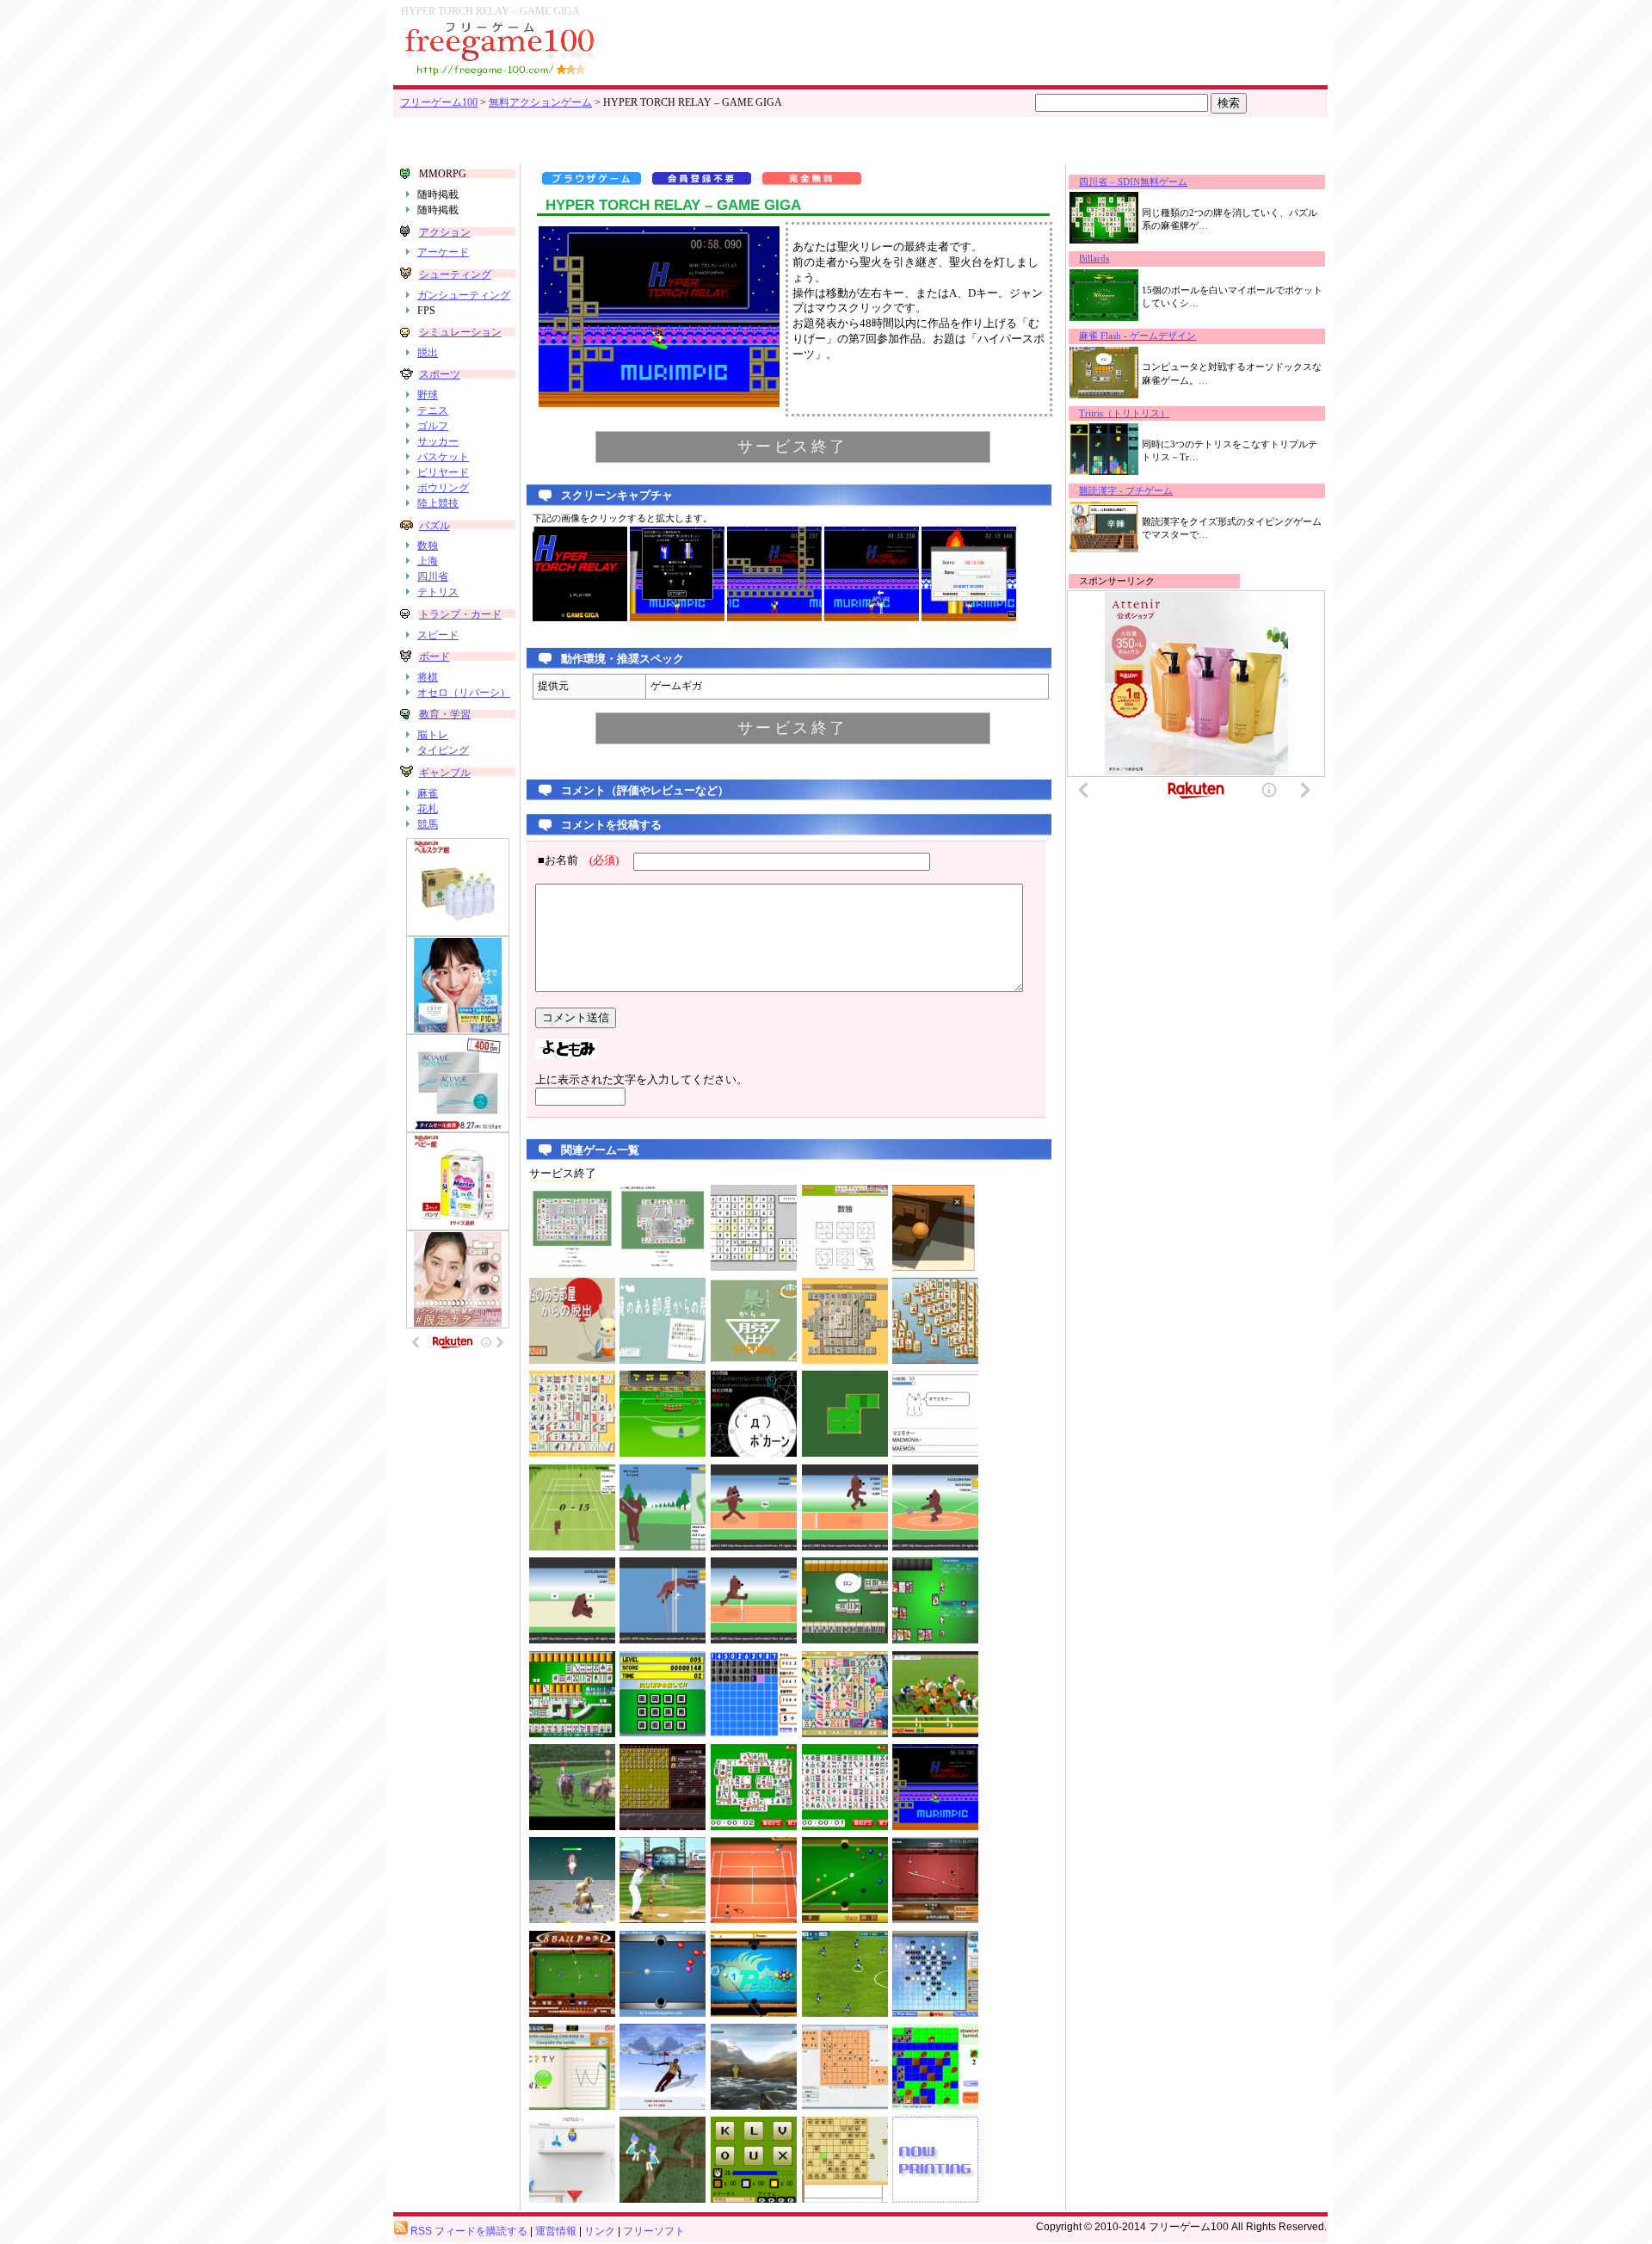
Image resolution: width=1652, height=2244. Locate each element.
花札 (428, 809)
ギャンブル (445, 773)
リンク (600, 2231)
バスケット (443, 457)
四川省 (433, 576)
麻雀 (428, 793)
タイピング (443, 750)
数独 (428, 546)
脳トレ (433, 735)
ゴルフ (433, 426)
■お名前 (578, 860)
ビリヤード (443, 472)
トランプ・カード (460, 614)
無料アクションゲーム (540, 102)
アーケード (443, 252)
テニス (433, 410)
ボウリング (443, 488)
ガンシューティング (464, 295)
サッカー (438, 441)
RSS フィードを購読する (468, 2231)
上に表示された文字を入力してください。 (641, 1080)
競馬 (428, 824)
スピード (438, 635)
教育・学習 (445, 714)
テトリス (438, 592)
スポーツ (440, 374)
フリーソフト (654, 2231)
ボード (435, 657)
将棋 (428, 677)
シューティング (455, 274)
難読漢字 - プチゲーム (1126, 491)
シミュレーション (460, 332)
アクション (445, 232)
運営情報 (556, 2231)
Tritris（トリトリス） (1124, 413)
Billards (1094, 259)
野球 (428, 395)
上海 (428, 561)
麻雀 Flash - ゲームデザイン (1137, 336)
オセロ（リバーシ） (464, 693)
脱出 (428, 353)
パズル (435, 526)
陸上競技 (438, 503)
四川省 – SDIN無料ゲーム (1133, 182)
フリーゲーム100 (439, 102)
